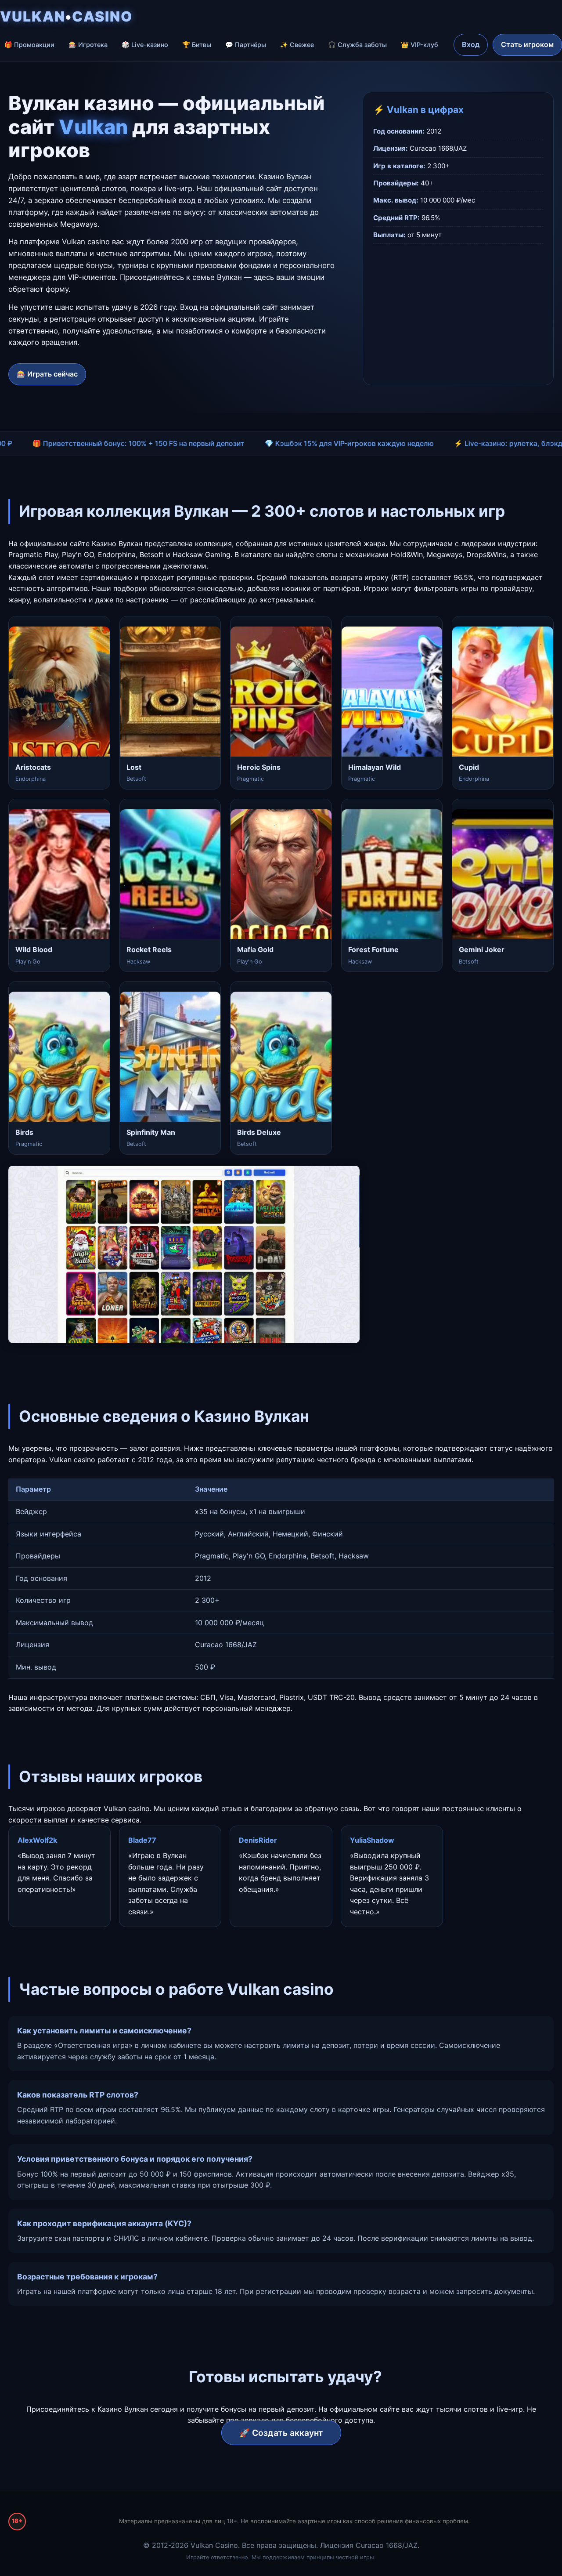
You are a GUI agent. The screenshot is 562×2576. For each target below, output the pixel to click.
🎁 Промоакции (29, 45)
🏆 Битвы (197, 45)
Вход (471, 44)
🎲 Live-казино (145, 45)
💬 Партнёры (246, 45)
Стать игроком (527, 44)
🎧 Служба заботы (357, 45)
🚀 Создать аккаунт (281, 2433)
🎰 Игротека (88, 45)
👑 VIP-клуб (420, 45)
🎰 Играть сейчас (47, 374)
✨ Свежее (297, 45)
